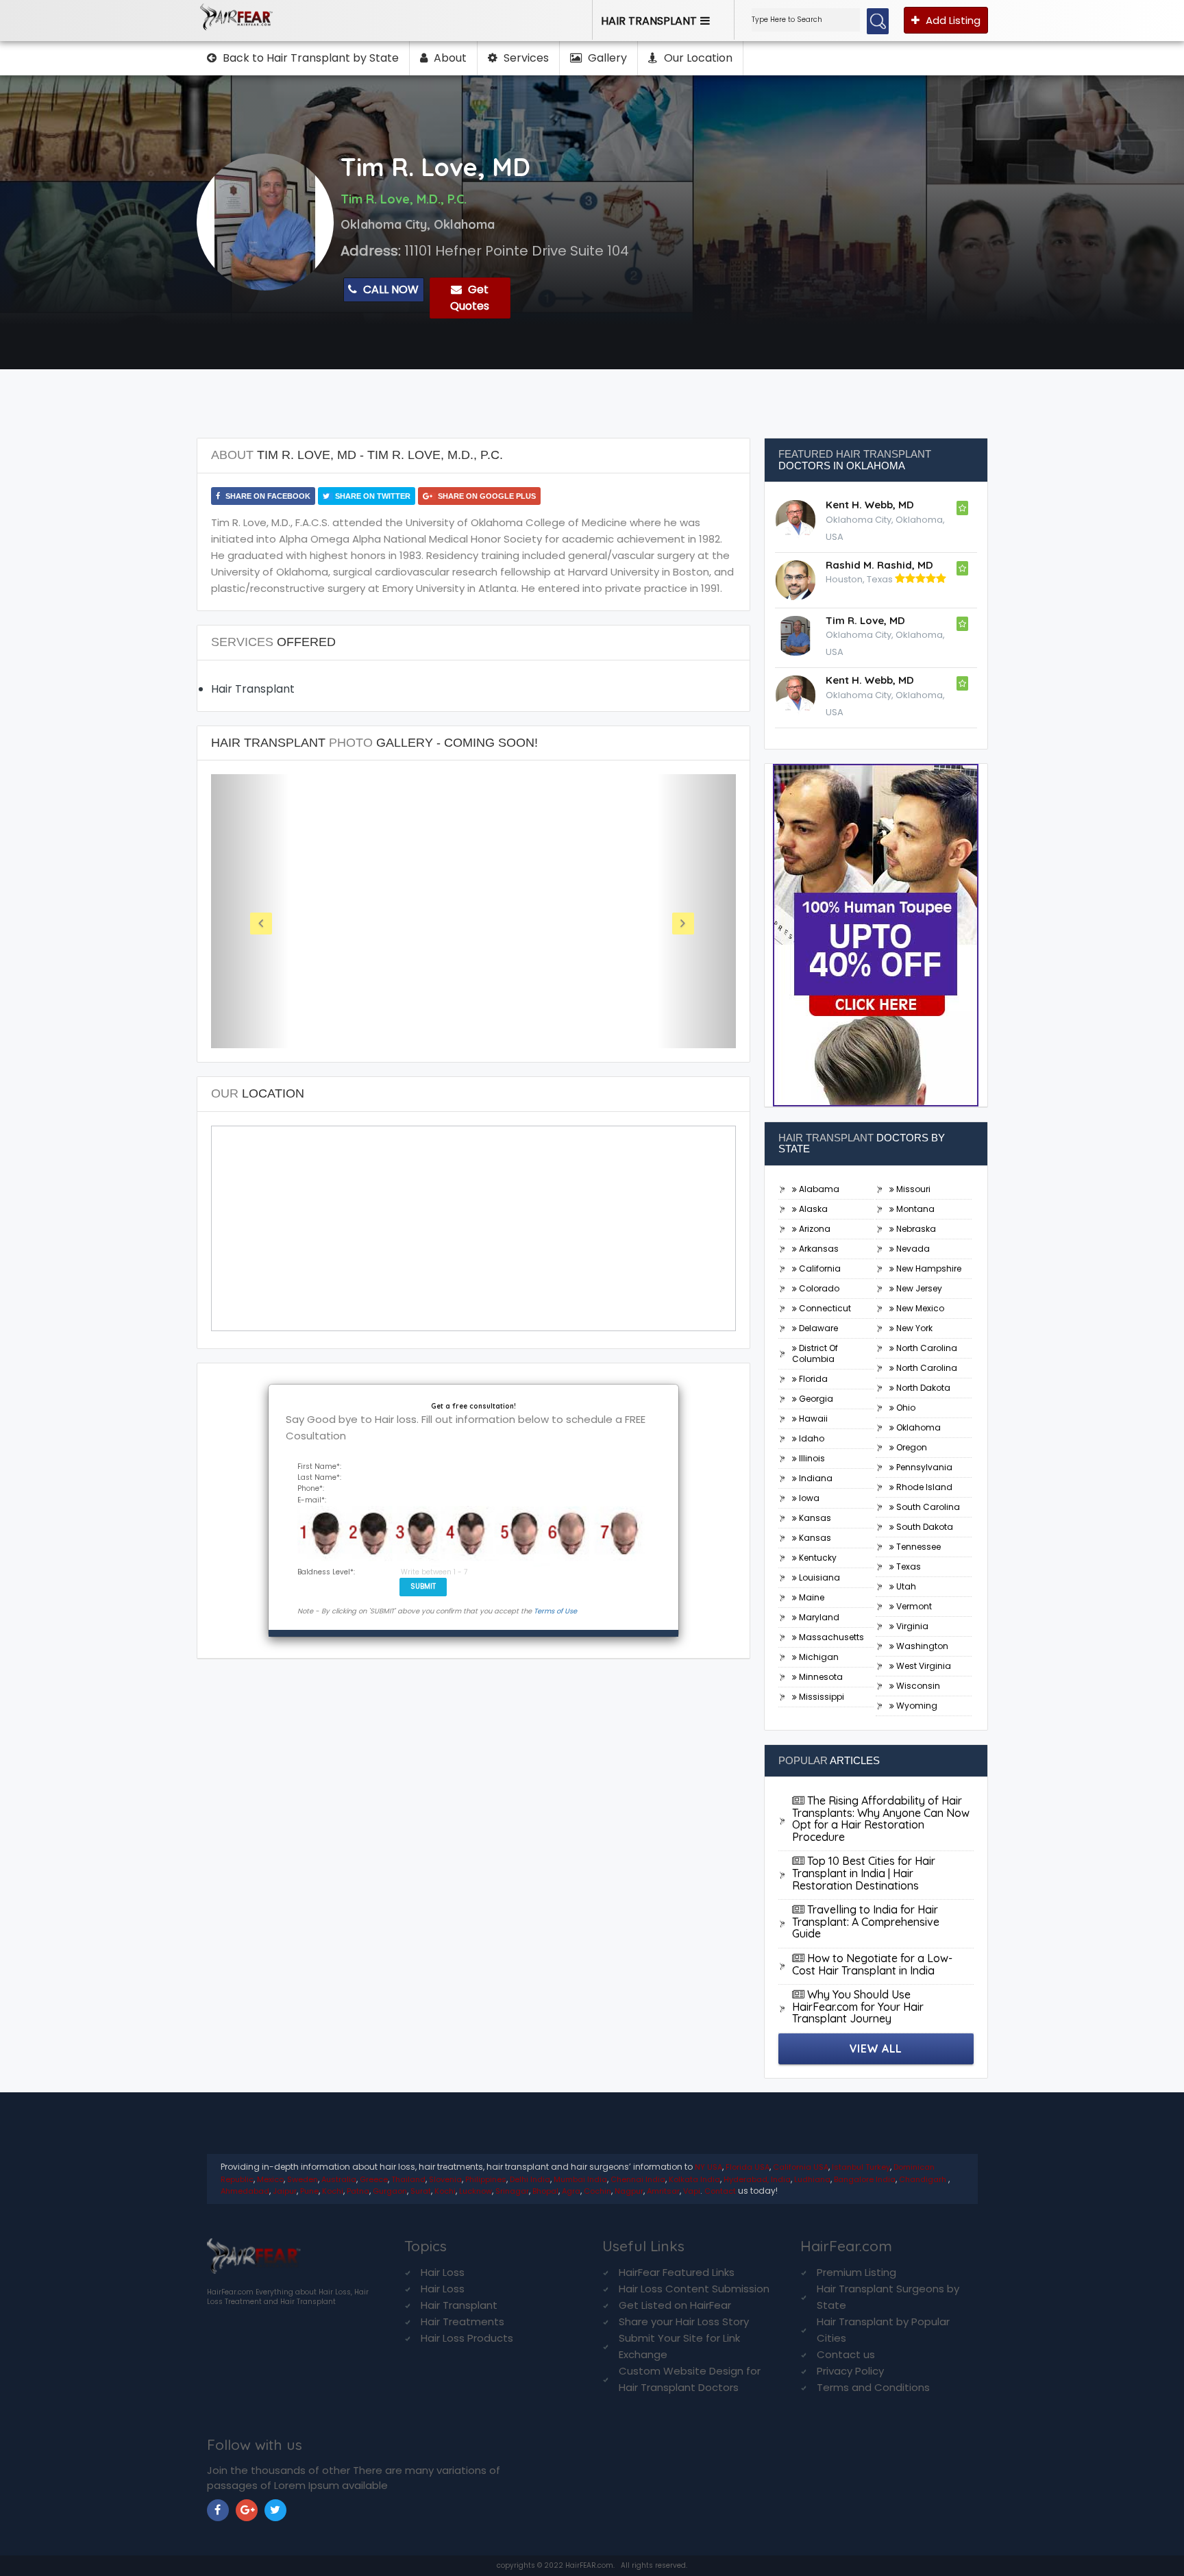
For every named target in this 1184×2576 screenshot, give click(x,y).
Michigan (818, 1657)
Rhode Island (923, 1487)
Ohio (905, 1408)
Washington (921, 1646)
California (819, 1268)
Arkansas (818, 1249)
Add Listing (952, 20)
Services (525, 58)
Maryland (818, 1617)
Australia (339, 2179)
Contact (720, 2191)
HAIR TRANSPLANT (649, 21)
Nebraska (915, 1229)
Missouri (912, 1189)
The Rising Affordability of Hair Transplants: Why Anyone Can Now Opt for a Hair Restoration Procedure (881, 1819)
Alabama (818, 1189)
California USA (801, 2167)
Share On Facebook (267, 496)
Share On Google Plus (486, 496)
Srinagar (512, 2191)
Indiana (815, 1478)
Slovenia (445, 2179)
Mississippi (821, 1697)
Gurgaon (390, 2191)
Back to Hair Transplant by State (309, 58)
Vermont (913, 1606)
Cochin (597, 2191)
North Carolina (926, 1348)
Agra (571, 2191)
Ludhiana (812, 2179)
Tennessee (917, 1547)
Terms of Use (555, 1611)
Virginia (911, 1626)
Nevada (912, 1249)
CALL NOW (390, 289)
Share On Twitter (372, 496)
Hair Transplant (459, 2305)
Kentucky (817, 1558)
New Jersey (918, 1288)
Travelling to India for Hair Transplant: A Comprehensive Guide (866, 1921)
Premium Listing (856, 2272)
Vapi (692, 2191)
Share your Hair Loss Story (684, 2321)
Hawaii (812, 1419)
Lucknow (476, 2191)
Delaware (817, 1328)
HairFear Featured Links (677, 2272)
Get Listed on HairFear (675, 2305)
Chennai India (638, 2179)
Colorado (818, 1288)
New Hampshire (928, 1268)
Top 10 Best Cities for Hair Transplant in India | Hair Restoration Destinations (864, 1873)
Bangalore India (865, 2179)
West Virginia (923, 1666)
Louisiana (818, 1577)
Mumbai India (580, 2179)
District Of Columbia (815, 1353)
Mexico (270, 2179)
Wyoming (916, 1706)
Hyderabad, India (757, 2179)
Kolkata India (694, 2179)
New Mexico (919, 1308)
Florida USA (748, 2167)
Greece (374, 2179)
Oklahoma (917, 1427)
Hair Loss (443, 2272)
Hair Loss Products (467, 2338)
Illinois (811, 1458)
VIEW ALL (876, 2048)
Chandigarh (924, 2179)
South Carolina (927, 1507)
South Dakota (924, 1527)
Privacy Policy (850, 2371)
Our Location (697, 58)
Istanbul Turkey (861, 2167)
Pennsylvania (923, 1467)
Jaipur (285, 2191)
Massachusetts (830, 1637)
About (449, 58)
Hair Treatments (463, 2321)
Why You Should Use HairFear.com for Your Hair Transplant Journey (858, 2006)
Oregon (911, 1447)
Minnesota (820, 1677)
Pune (309, 2191)
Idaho (811, 1438)
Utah (905, 1586)
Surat (421, 2191)
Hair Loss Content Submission (694, 2289)
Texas (908, 1566)
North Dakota (922, 1388)
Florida (812, 1379)
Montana (914, 1209)
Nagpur (629, 2191)
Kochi (333, 2191)
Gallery (606, 58)
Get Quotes (470, 298)
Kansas (814, 1518)
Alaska (812, 1209)
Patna (358, 2191)
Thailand (408, 2179)
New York (913, 1328)
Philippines (486, 2179)
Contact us (846, 2354)
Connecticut (824, 1308)
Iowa (808, 1498)
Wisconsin (917, 1686)
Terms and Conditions (873, 2387)
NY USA (708, 2167)
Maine (811, 1597)
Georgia (815, 1399)
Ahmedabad (245, 2191)
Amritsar (663, 2191)
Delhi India (530, 2179)
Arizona (814, 1229)
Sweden (303, 2179)
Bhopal (545, 2191)
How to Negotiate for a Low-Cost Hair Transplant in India (872, 1964)
